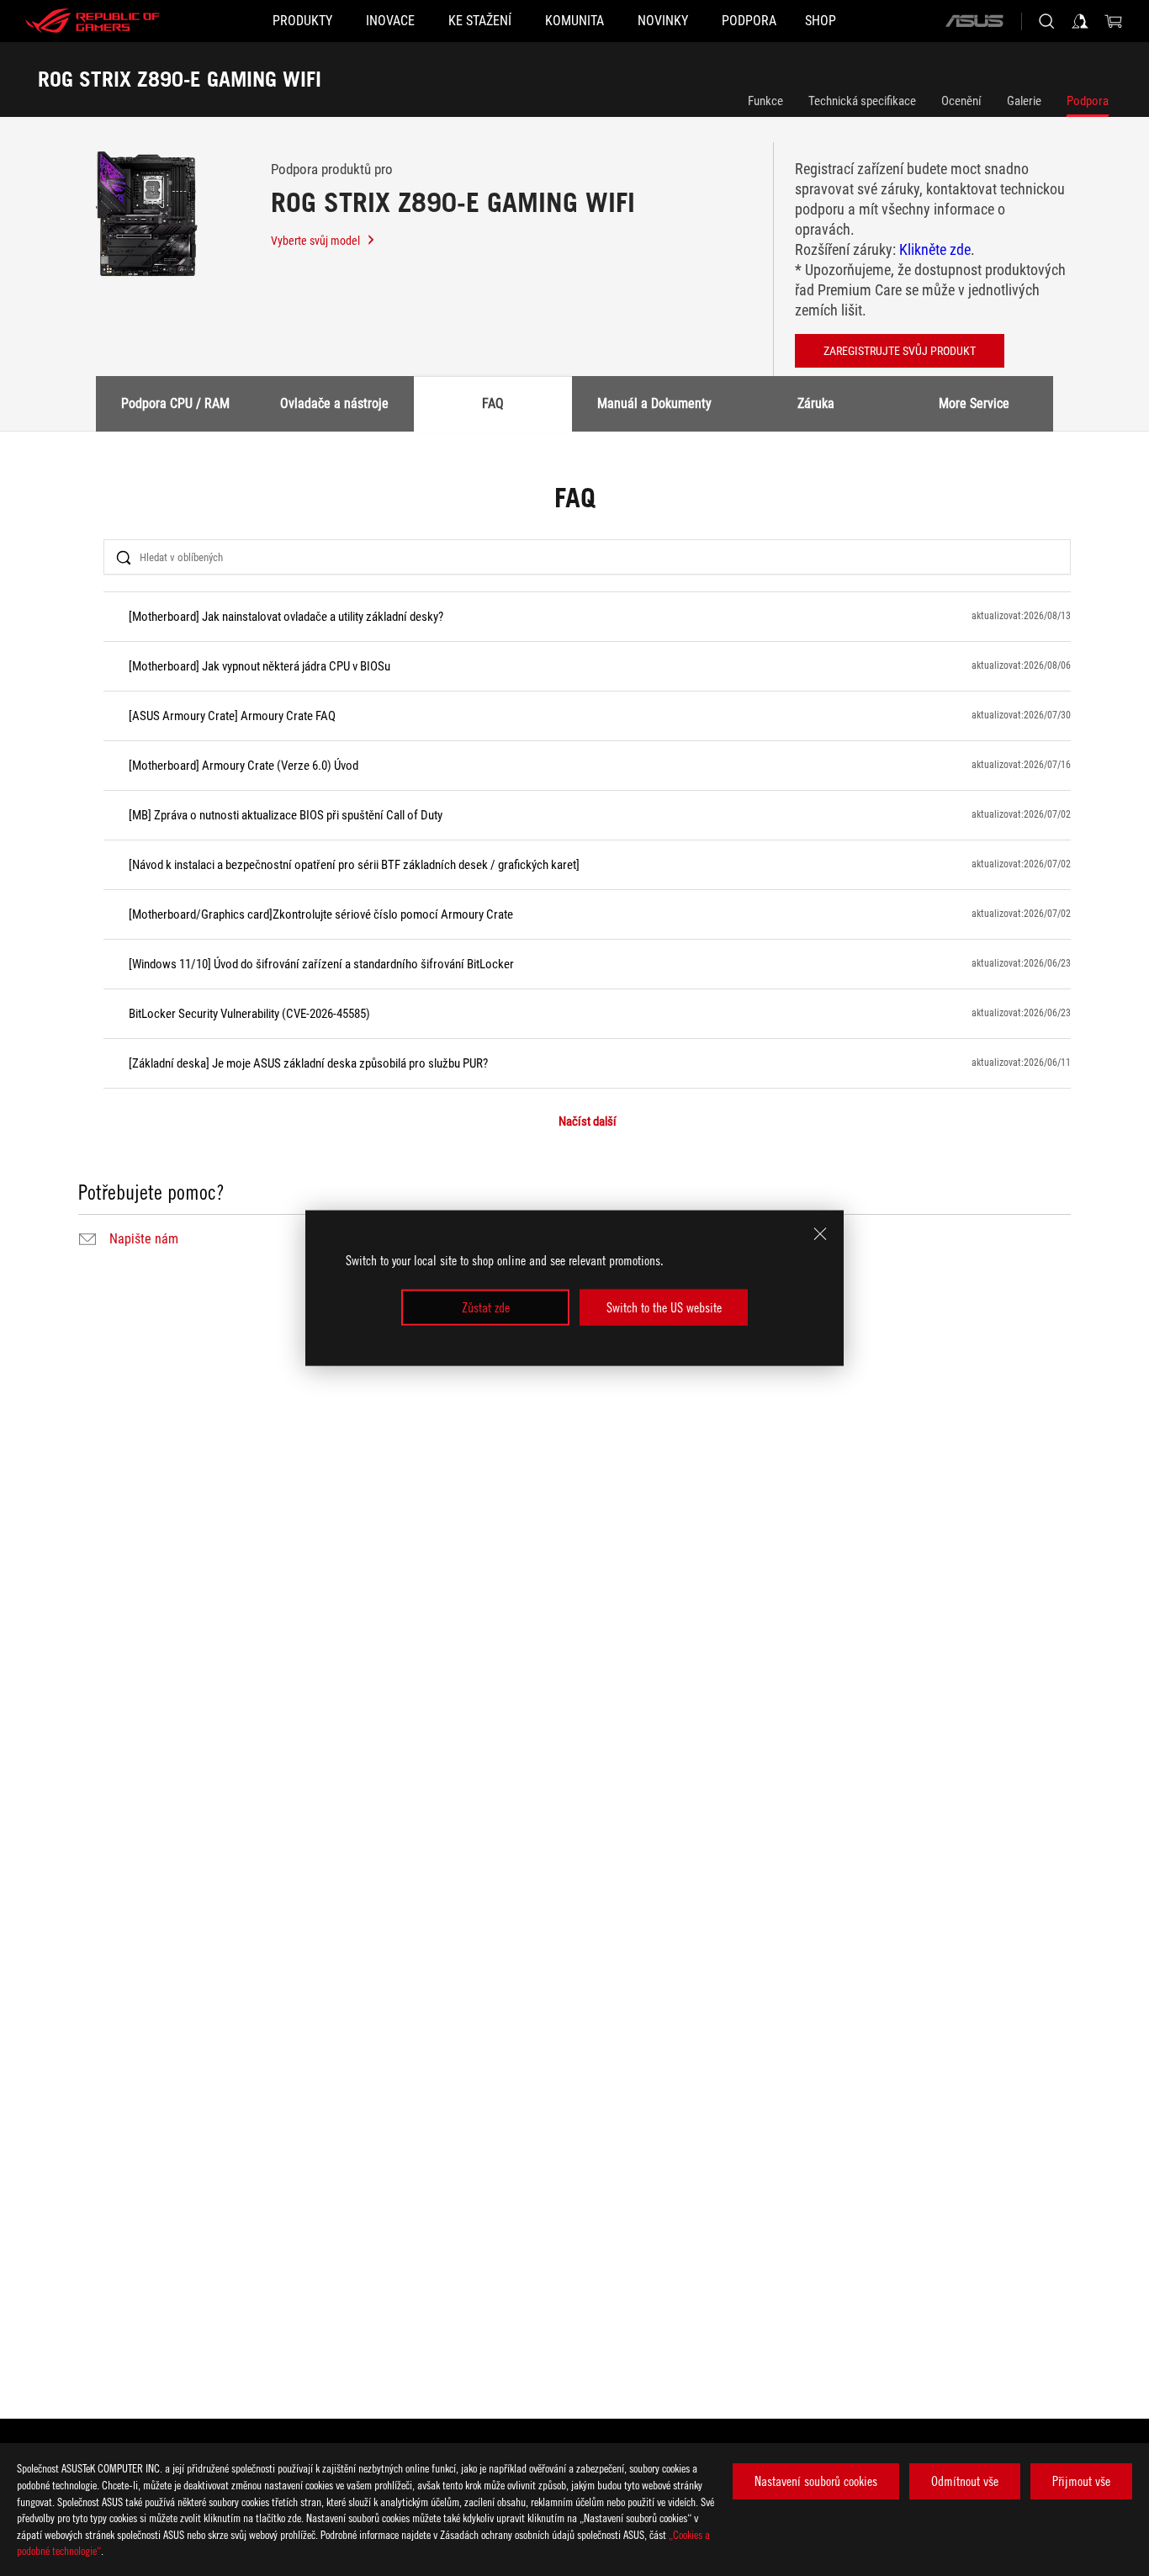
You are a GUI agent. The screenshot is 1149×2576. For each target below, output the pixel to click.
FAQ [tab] (493, 403)
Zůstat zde (486, 1307)
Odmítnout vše (965, 2481)
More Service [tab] (974, 403)
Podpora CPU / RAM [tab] (175, 403)
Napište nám (144, 1239)
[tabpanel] (574, 868)
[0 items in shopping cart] (1114, 21)
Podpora (1088, 101)
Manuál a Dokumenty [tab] (654, 403)
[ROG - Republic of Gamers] (93, 21)
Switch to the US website (664, 1307)
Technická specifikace (862, 101)
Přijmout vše (1081, 2481)
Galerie (1024, 101)
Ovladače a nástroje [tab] (334, 403)
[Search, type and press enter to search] (1046, 21)
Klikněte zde (935, 249)
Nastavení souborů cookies (816, 2481)
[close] (820, 1234)
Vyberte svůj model (315, 241)
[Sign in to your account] (1080, 21)
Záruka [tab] (816, 403)
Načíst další (588, 1122)
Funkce (765, 101)
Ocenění (961, 101)
